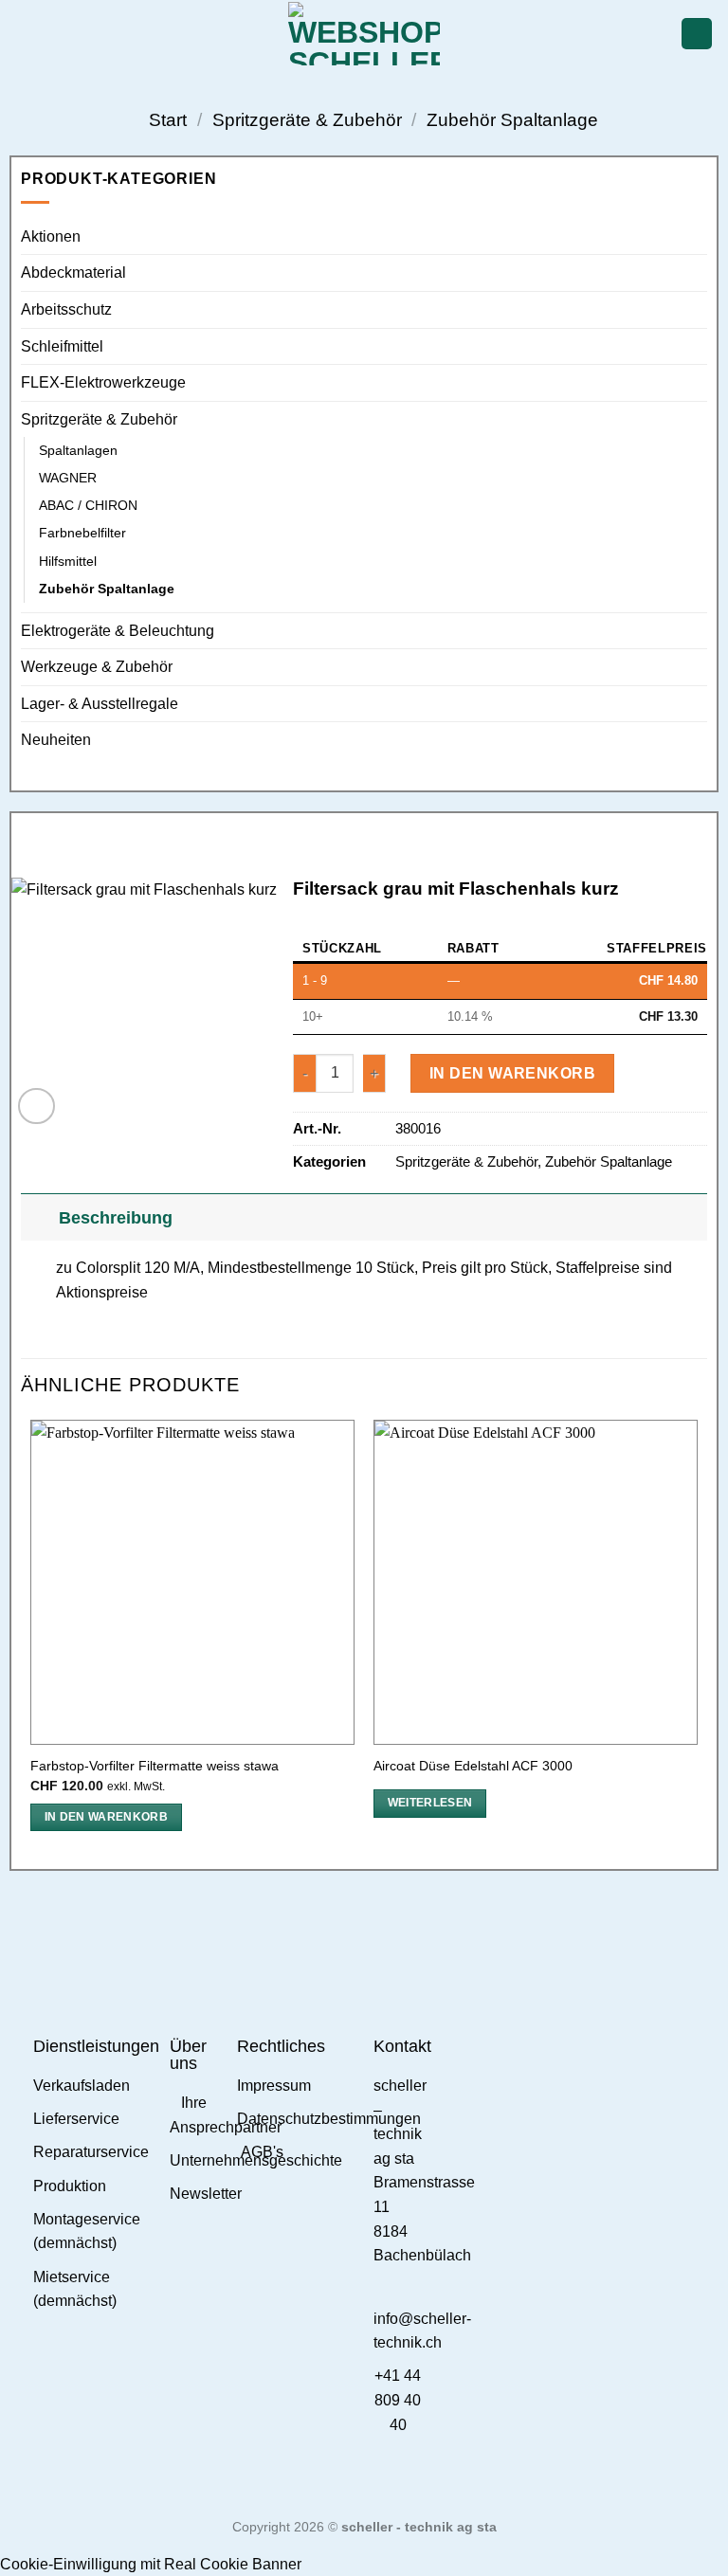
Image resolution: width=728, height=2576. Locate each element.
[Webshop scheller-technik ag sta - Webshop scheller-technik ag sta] (364, 34)
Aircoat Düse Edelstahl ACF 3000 (473, 1766)
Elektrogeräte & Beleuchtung (118, 631)
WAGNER (68, 478)
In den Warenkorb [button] (107, 1817)
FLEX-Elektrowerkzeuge (103, 382)
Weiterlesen (430, 1803)
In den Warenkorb (512, 1073)
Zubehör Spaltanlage (512, 120)
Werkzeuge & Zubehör (97, 667)
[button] (26, 34)
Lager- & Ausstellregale (100, 704)
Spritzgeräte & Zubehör (307, 120)
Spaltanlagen (78, 450)
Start (168, 120)
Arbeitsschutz (66, 309)
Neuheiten (56, 740)
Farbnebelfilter (82, 533)
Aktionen (51, 236)
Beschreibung (116, 1218)
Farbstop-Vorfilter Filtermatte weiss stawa (155, 1766)
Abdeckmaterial (73, 272)
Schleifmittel (62, 346)
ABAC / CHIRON (88, 505)
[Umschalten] (39, 1217)
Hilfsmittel (68, 561)
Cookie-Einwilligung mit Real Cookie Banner (151, 2564)
